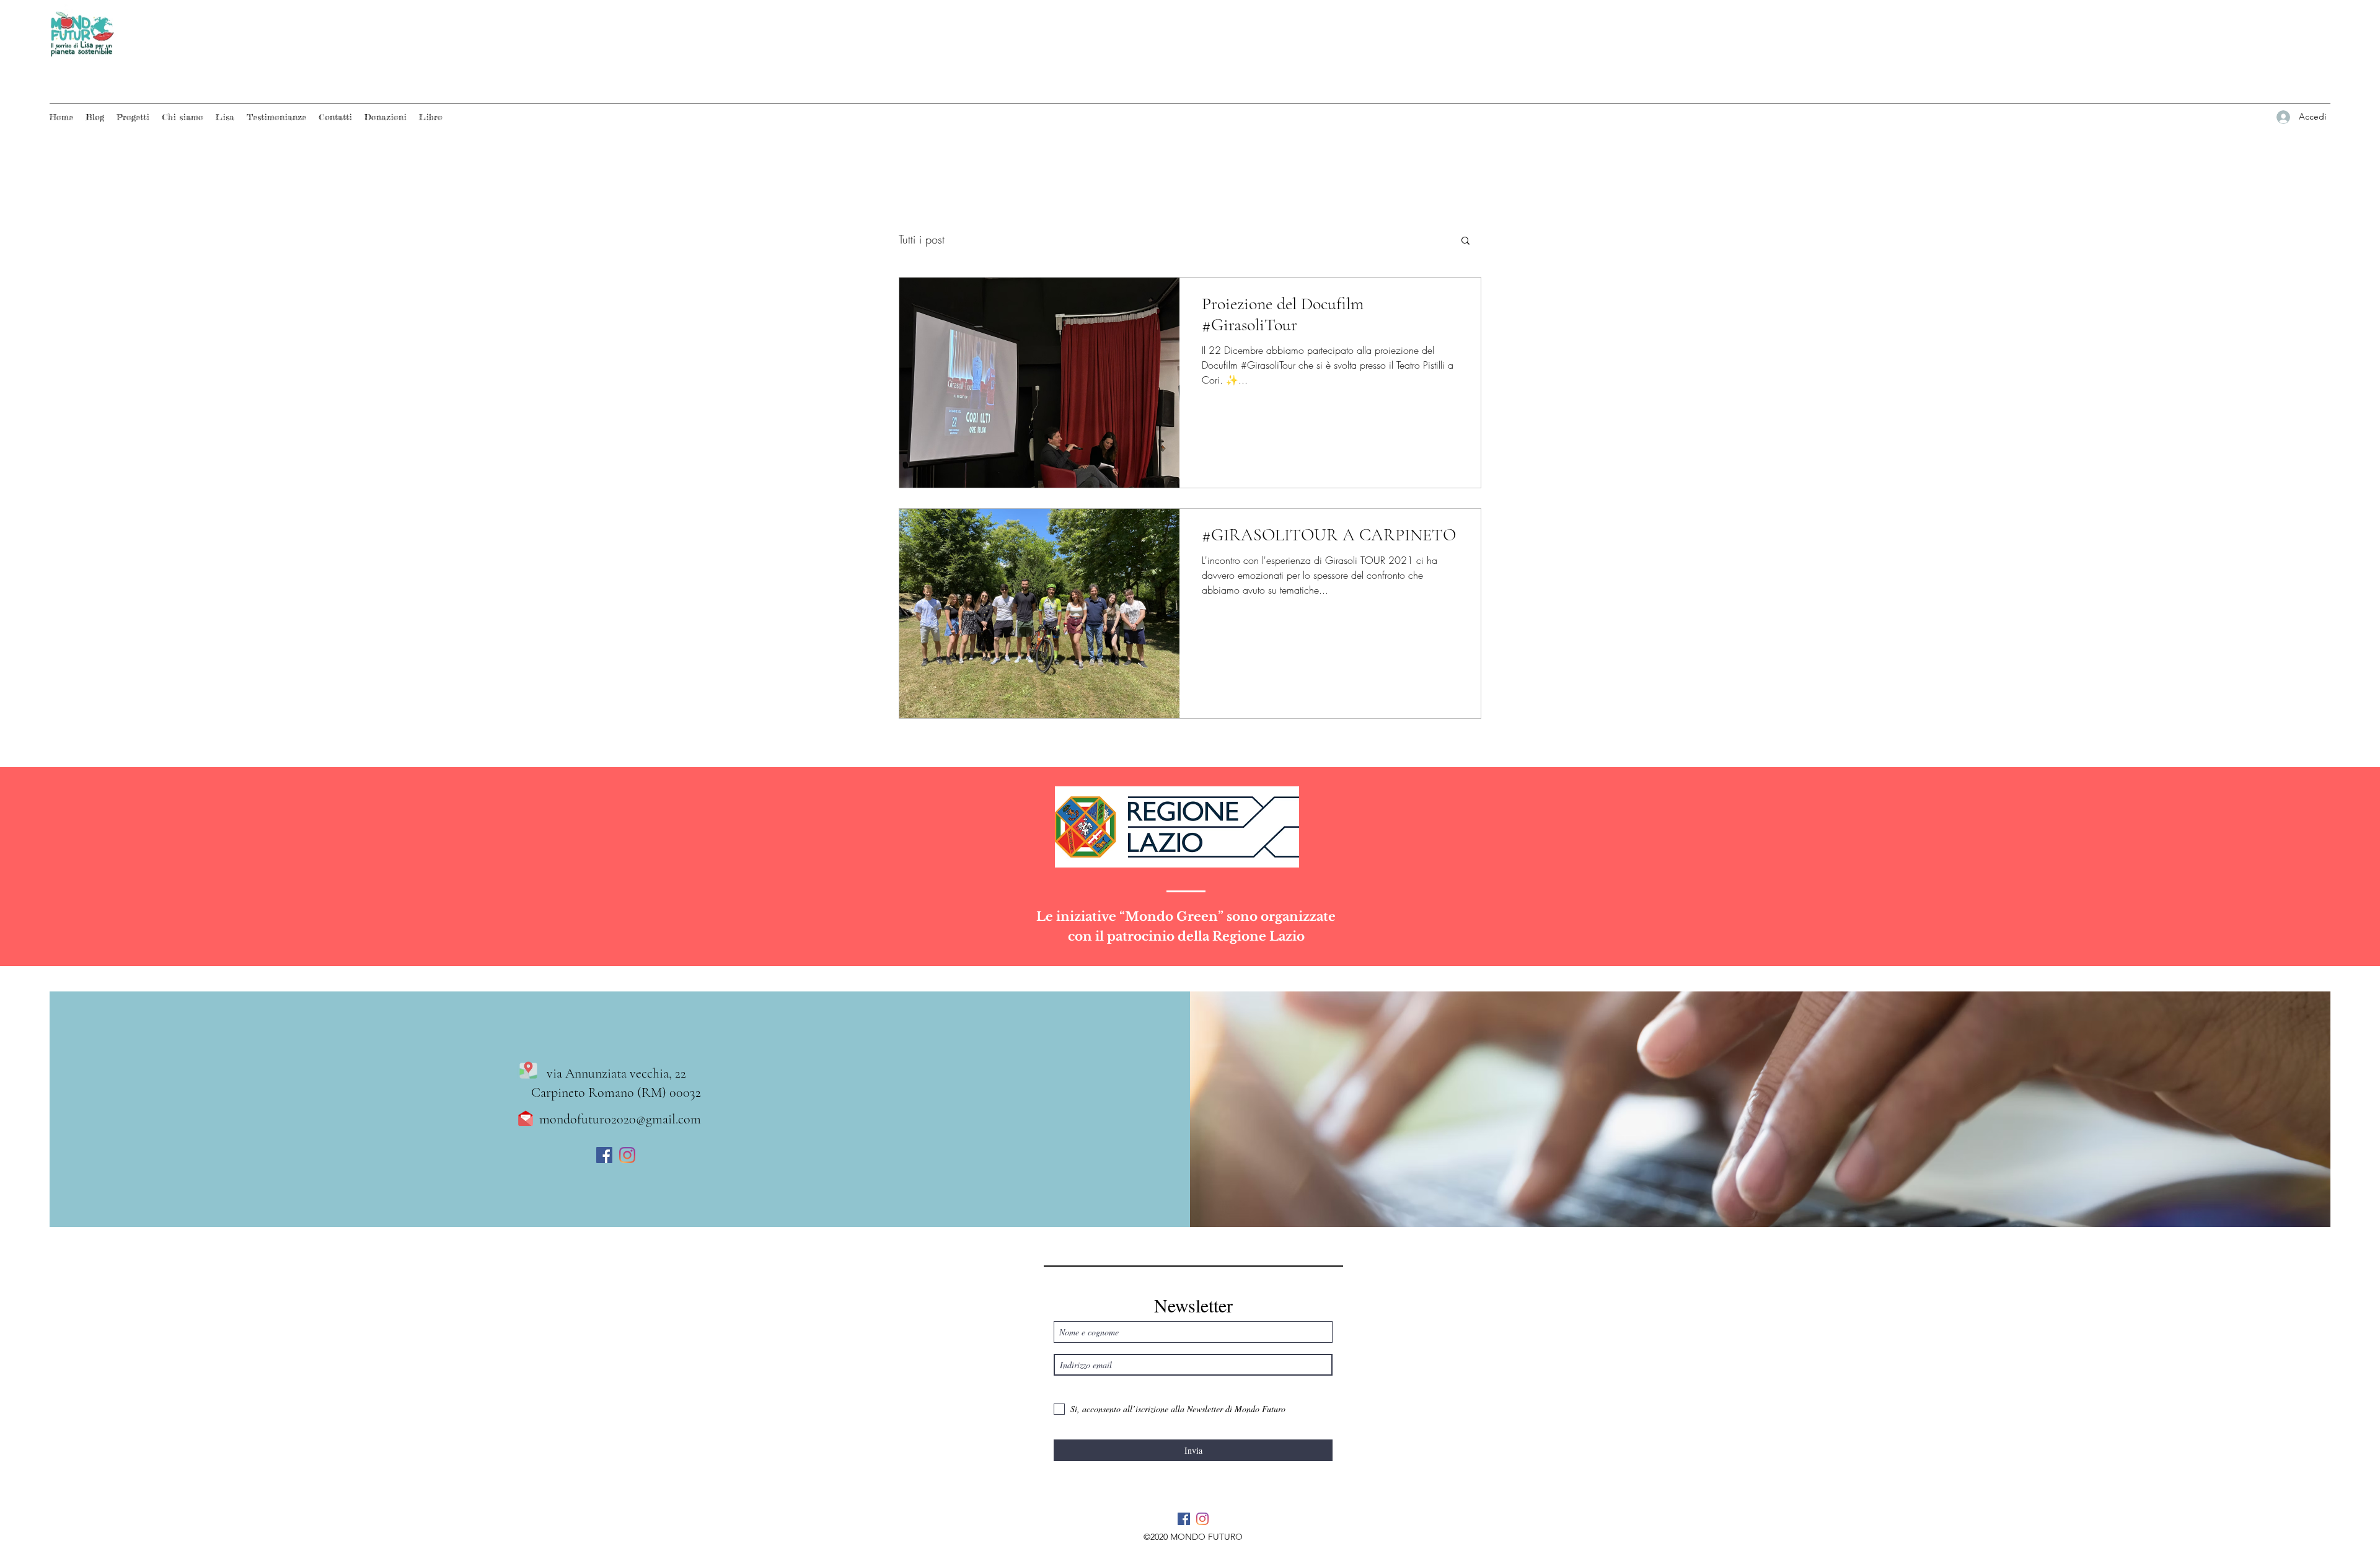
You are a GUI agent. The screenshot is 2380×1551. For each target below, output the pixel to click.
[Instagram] (627, 1155)
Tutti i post (922, 239)
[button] (1465, 241)
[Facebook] (604, 1155)
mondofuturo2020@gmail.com (620, 1119)
